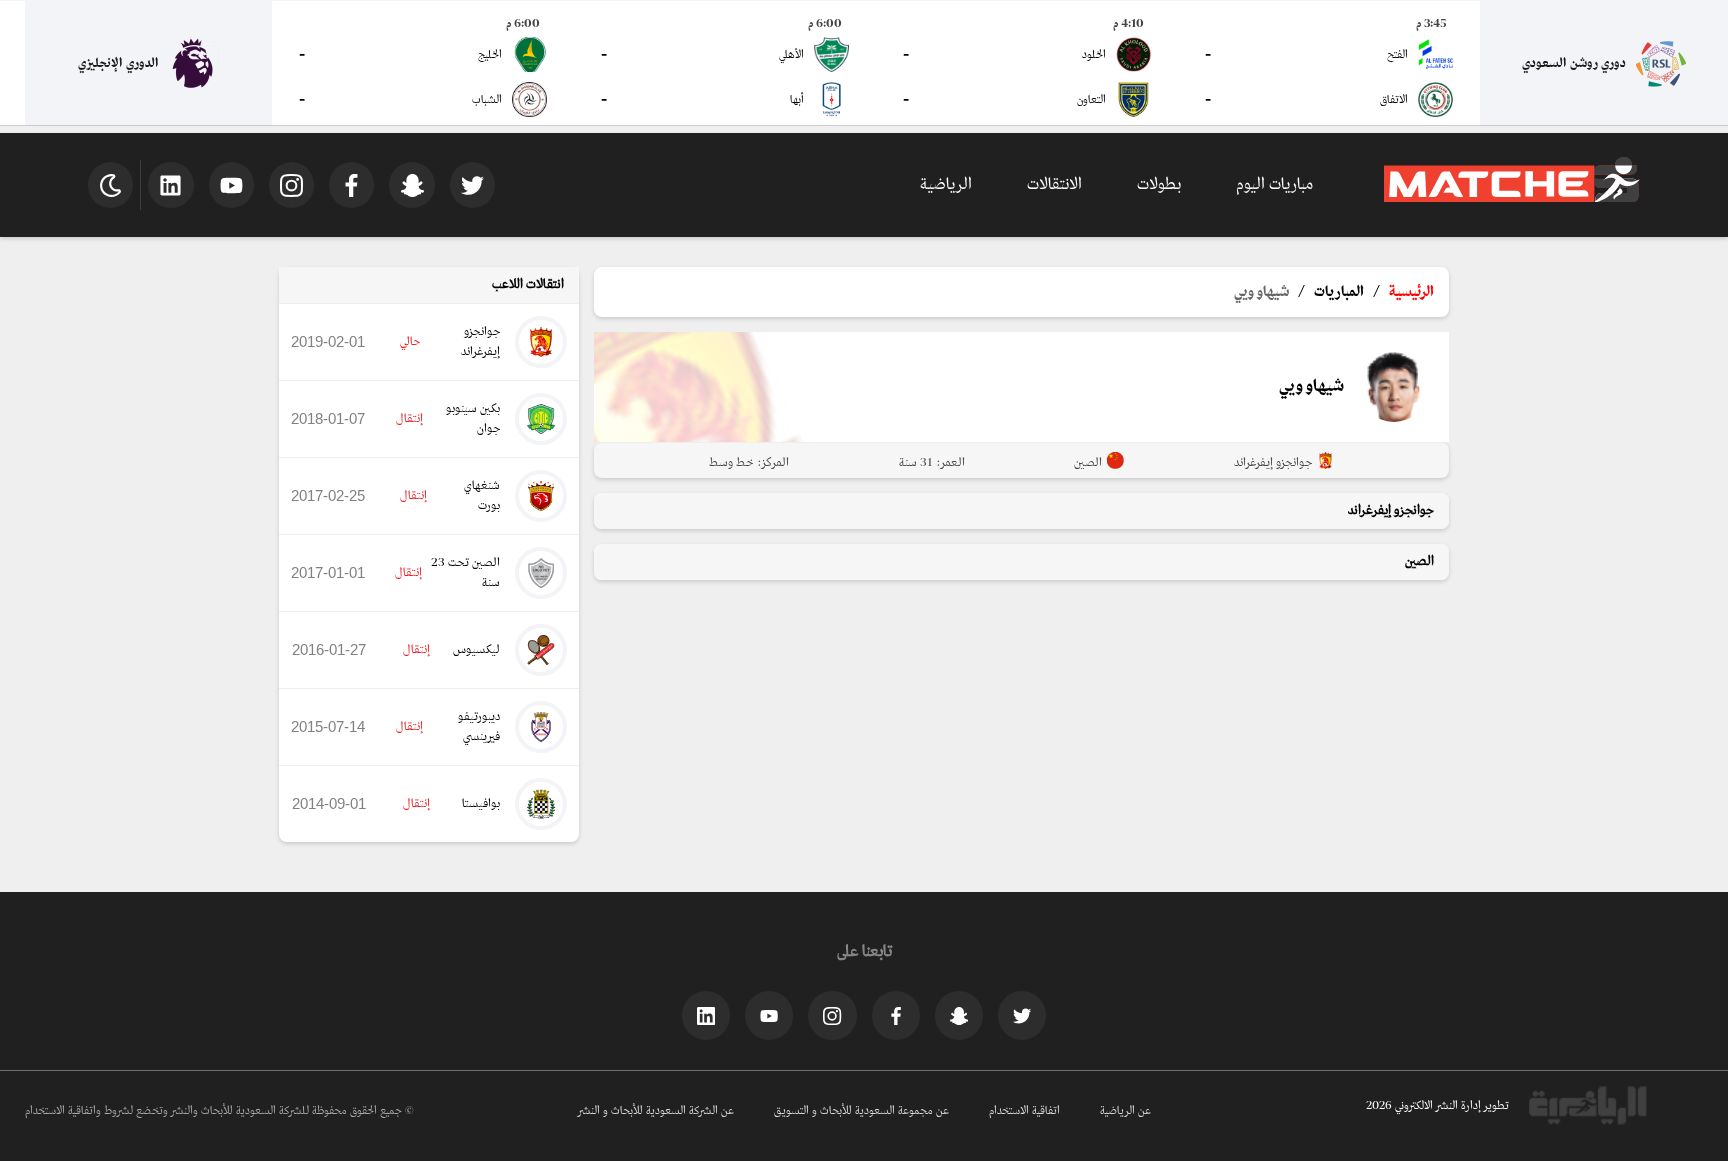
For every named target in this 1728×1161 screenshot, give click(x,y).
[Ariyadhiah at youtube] (769, 1015)
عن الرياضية (1125, 1111)
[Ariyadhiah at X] (1022, 1015)
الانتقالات (1054, 184)
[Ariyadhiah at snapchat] (959, 1015)
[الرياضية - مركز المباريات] (1512, 199)
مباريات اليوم (1274, 184)
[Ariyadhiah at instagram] (832, 1015)
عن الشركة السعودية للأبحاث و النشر (656, 1111)
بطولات (1159, 184)
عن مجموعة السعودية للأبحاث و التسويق (861, 1111)
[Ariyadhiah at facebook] (896, 1015)
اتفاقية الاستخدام (1024, 1111)
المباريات (1339, 292)
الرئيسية (1411, 292)
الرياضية (946, 184)
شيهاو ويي (1261, 292)
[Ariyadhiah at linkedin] (706, 1015)
